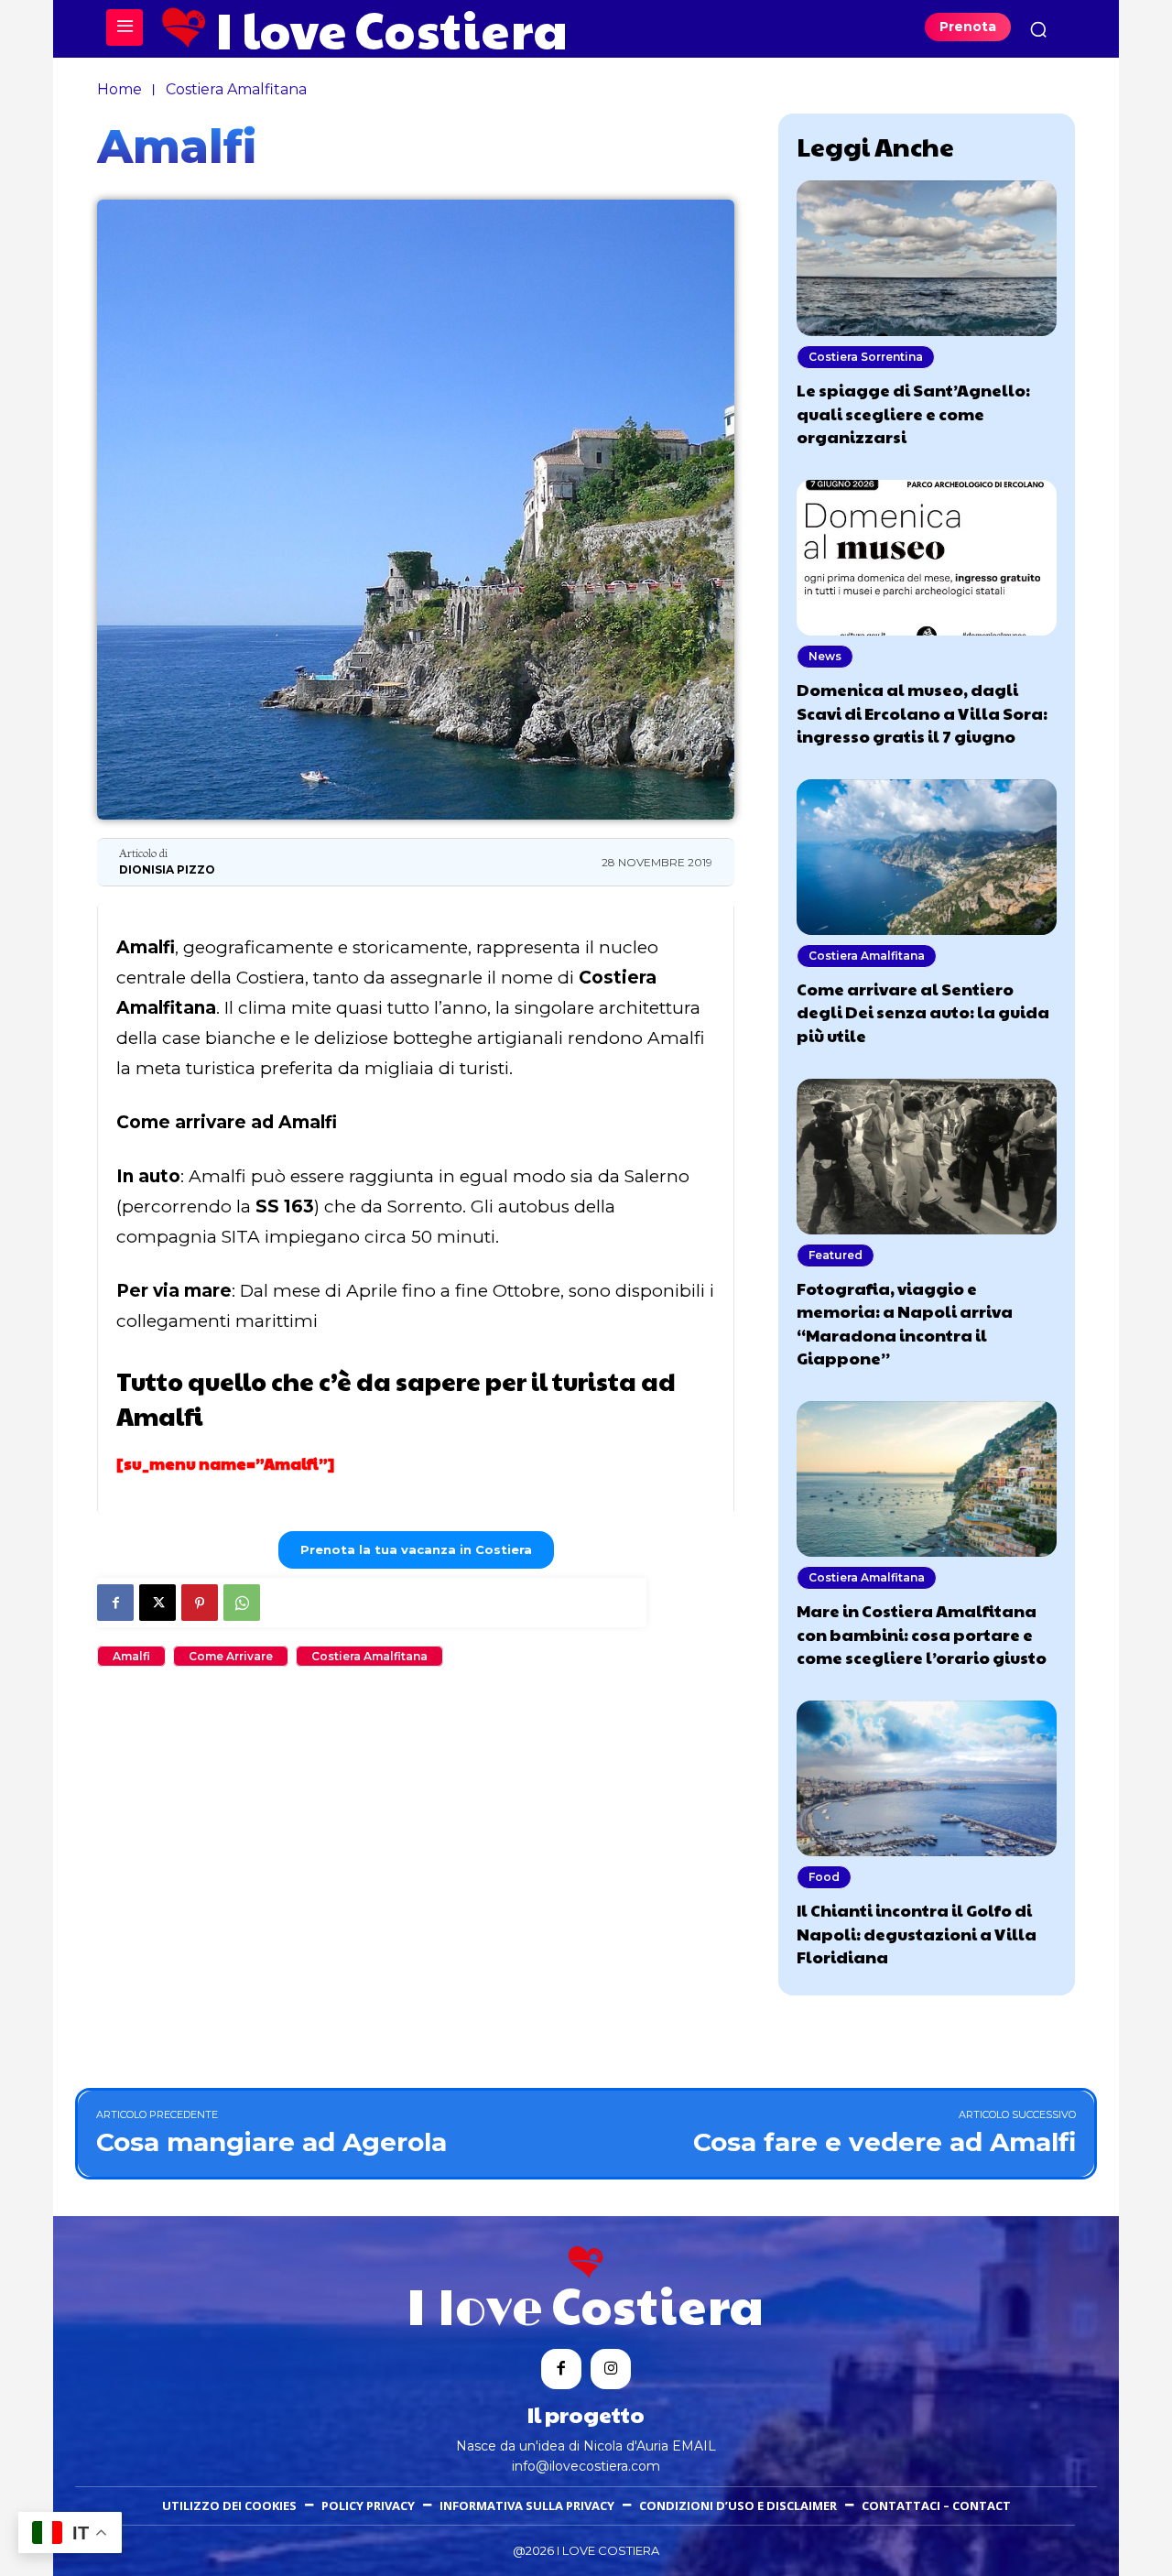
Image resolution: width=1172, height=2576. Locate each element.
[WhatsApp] (242, 1603)
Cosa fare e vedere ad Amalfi (884, 2142)
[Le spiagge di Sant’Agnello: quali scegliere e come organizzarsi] (927, 258)
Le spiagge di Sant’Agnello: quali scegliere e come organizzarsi (913, 413)
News (825, 656)
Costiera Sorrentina (866, 357)
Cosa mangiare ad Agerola (271, 2142)
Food (824, 1877)
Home (119, 89)
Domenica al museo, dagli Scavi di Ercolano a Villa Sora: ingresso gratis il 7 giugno (922, 712)
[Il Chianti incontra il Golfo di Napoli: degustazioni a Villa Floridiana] (927, 1778)
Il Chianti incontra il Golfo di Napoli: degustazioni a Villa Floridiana (917, 1933)
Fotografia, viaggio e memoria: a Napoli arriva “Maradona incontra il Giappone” (905, 1323)
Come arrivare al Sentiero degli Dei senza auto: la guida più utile (923, 1011)
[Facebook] (115, 1603)
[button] (1038, 29)
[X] (157, 1603)
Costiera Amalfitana (236, 89)
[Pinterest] (200, 1603)
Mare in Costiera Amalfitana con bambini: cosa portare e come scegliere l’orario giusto (922, 1633)
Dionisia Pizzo (167, 870)
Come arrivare (231, 1656)
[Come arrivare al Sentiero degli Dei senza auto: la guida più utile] (927, 857)
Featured (836, 1255)
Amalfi (131, 1656)
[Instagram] (611, 2369)
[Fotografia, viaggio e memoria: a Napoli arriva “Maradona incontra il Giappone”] (927, 1157)
